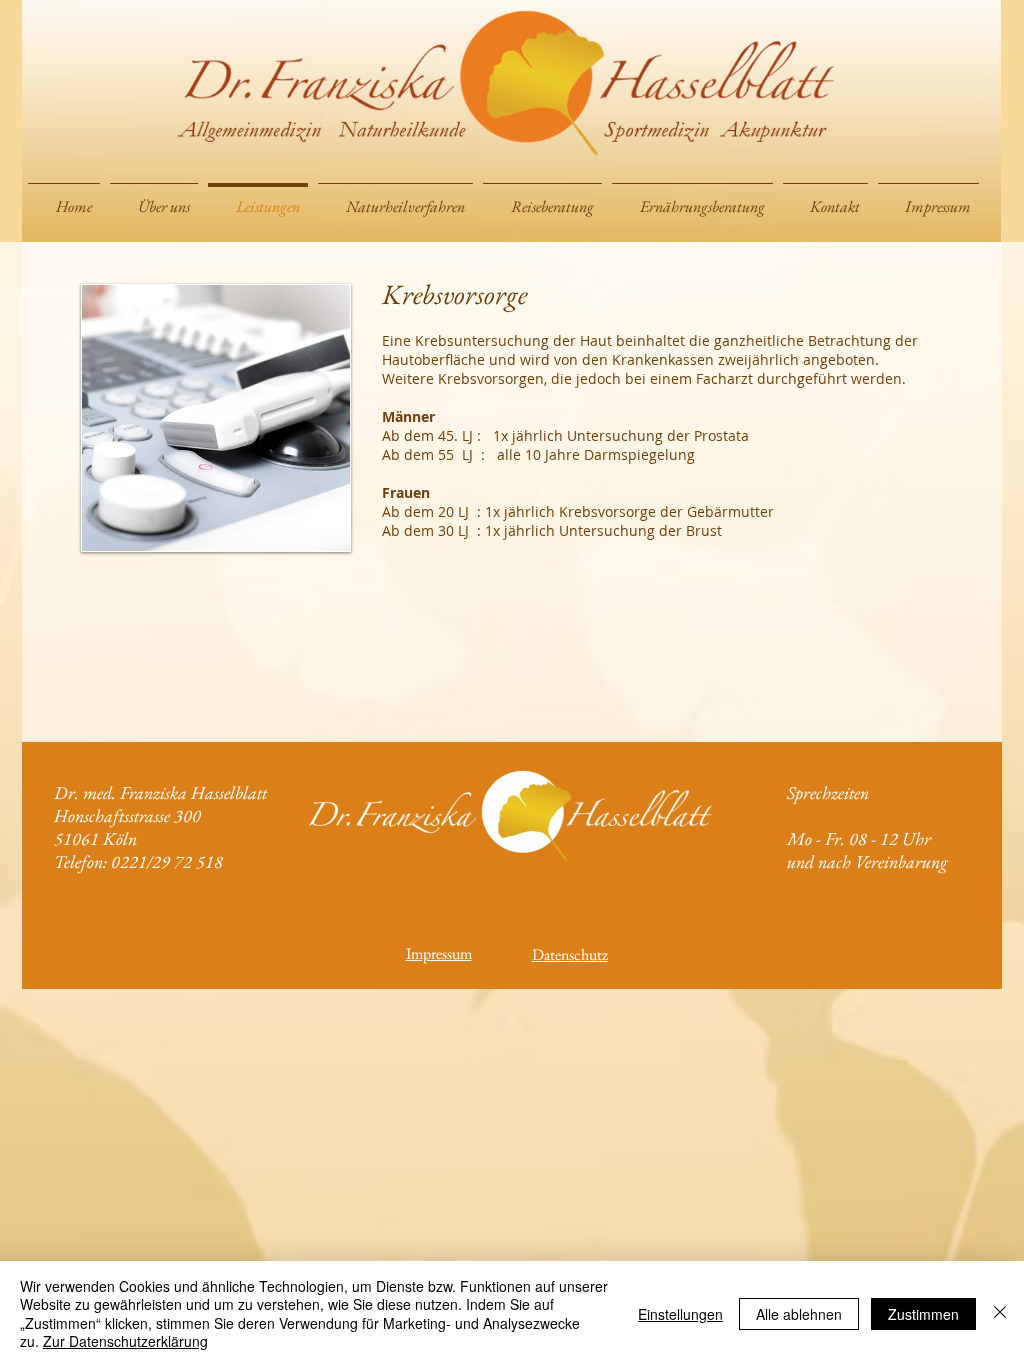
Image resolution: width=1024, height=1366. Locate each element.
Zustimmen (923, 1314)
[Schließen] (1000, 1313)
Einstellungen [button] (680, 1314)
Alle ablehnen (799, 1314)
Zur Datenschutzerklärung (125, 1341)
